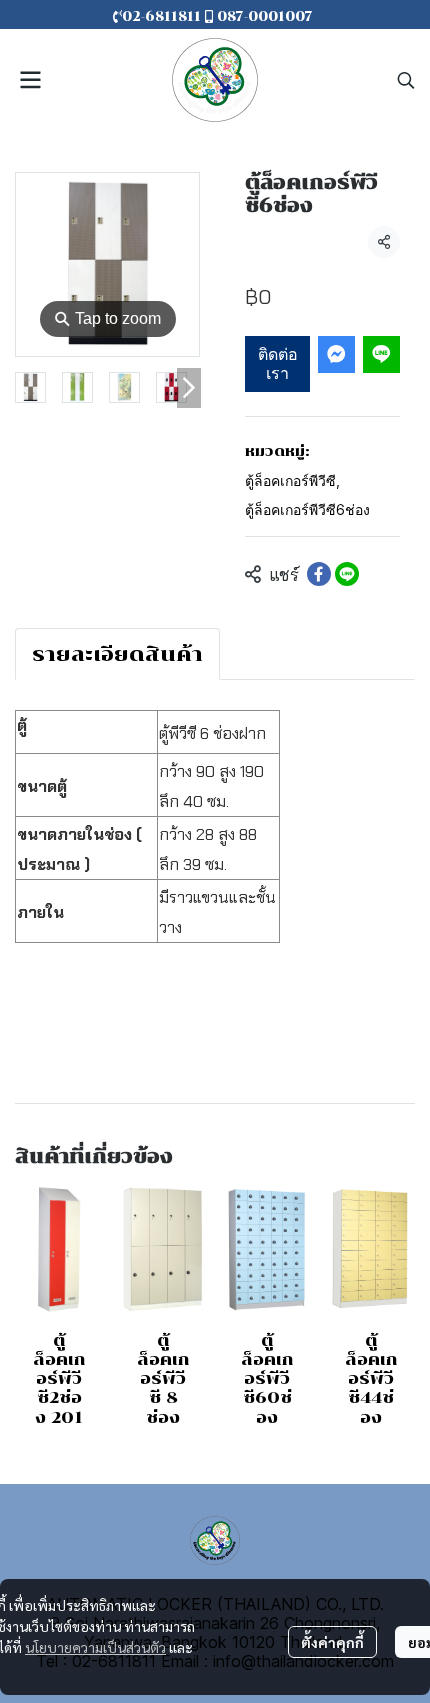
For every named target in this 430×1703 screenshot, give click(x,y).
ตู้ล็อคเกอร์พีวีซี (292, 480)
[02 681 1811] (315, 16)
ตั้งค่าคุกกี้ (332, 1642)
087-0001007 (265, 16)
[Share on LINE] (347, 574)
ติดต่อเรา (278, 363)
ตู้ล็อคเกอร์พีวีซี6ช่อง (307, 509)
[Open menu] (30, 80)
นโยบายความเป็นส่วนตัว (95, 1647)
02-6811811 (163, 16)
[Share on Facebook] (319, 574)
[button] (406, 80)
